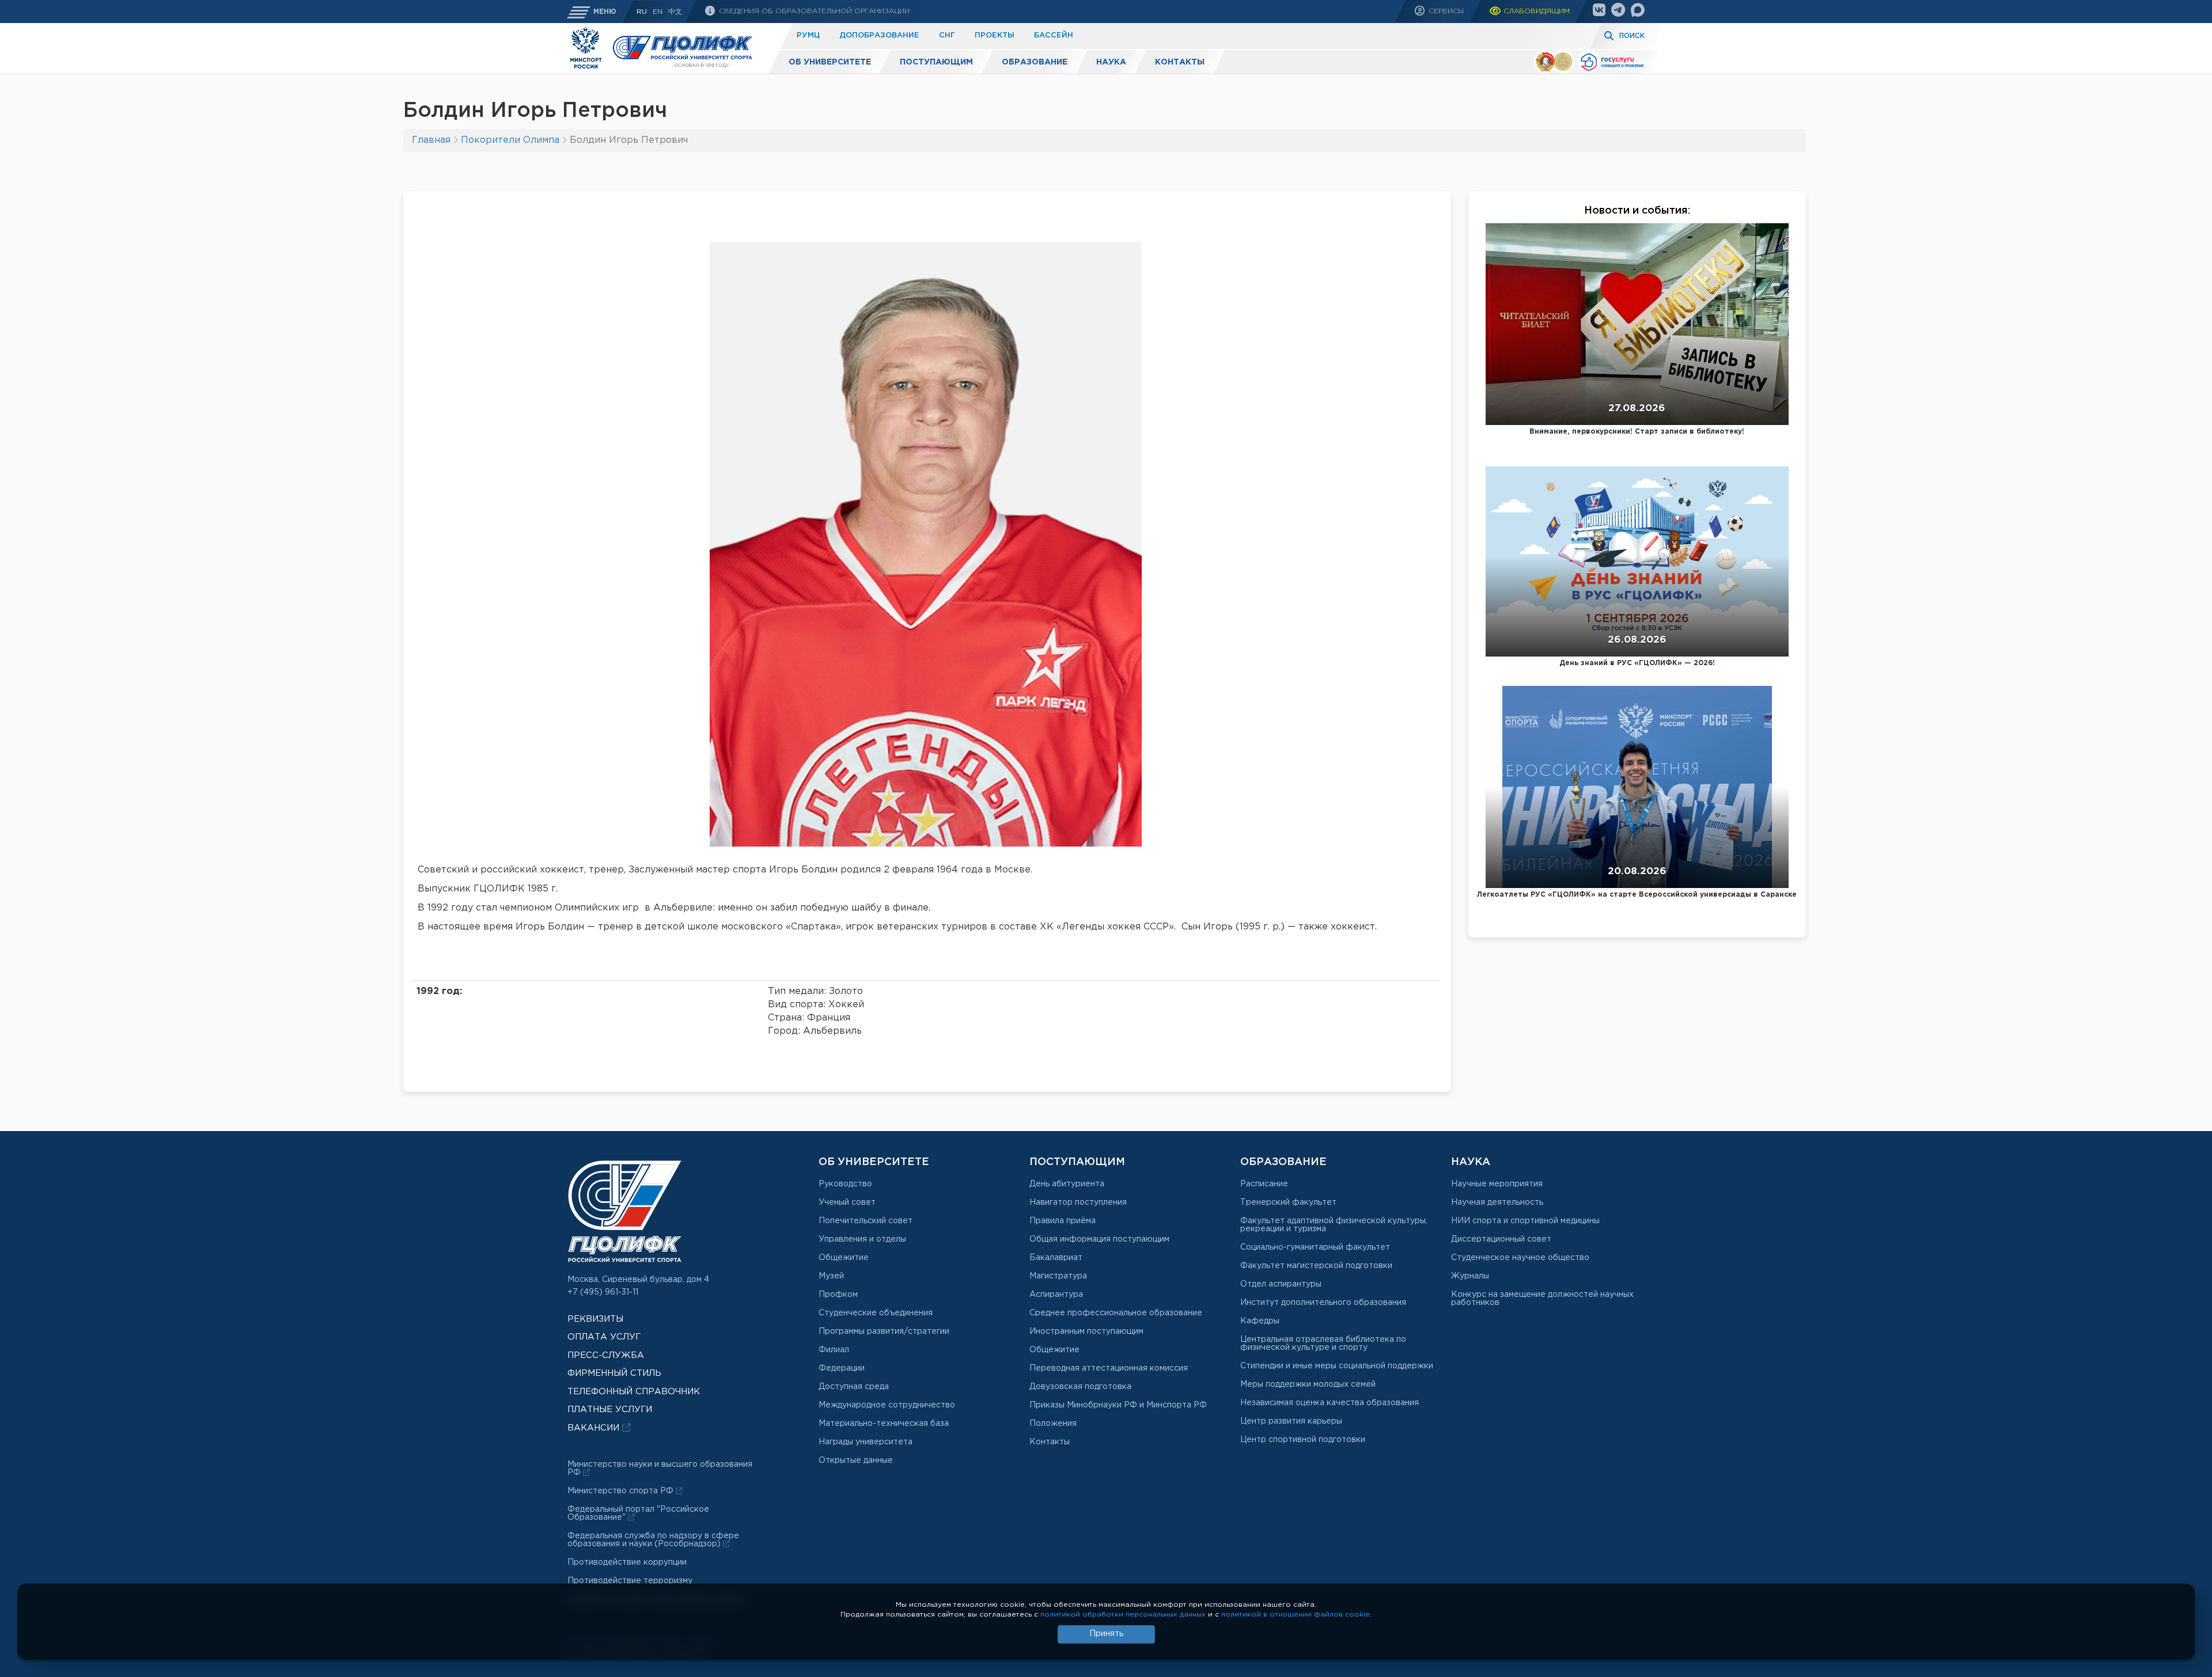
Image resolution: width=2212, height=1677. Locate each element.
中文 (675, 12)
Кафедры (1260, 1321)
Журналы (1470, 1276)
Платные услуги (610, 1409)
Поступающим (936, 62)
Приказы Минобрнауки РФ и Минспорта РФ (1118, 1405)
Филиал (834, 1350)
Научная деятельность (1497, 1202)
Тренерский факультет (1288, 1202)
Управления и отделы (862, 1239)
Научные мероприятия (1497, 1184)
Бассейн (1054, 35)
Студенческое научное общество (1520, 1258)
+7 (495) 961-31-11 (603, 1292)
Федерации (842, 1368)
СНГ (947, 35)
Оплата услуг (604, 1337)
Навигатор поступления (1078, 1202)
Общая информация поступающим (1099, 1239)
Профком (838, 1295)
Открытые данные (856, 1460)
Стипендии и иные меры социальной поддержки (1337, 1366)
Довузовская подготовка (1080, 1387)
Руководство (845, 1184)
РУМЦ (808, 35)
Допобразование (879, 35)
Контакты (1180, 62)
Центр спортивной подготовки (1303, 1440)
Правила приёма (1063, 1221)
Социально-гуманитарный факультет (1315, 1247)
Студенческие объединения (876, 1313)
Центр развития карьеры (1291, 1421)
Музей (831, 1276)
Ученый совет (847, 1202)
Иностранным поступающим (1086, 1331)
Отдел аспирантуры (1281, 1284)
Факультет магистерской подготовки (1316, 1266)
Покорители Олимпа (510, 140)
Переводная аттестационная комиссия (1109, 1368)
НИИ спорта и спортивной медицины (1525, 1221)
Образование (1035, 62)
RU (642, 12)
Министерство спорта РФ (622, 1491)
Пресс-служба (606, 1355)
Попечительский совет (866, 1221)
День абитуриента (1067, 1184)
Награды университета (866, 1442)
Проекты (995, 35)
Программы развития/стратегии (884, 1331)
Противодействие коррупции (627, 1562)
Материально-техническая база (884, 1424)
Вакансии (595, 1428)
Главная (431, 140)
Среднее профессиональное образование (1116, 1313)
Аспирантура (1056, 1295)
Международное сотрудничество (887, 1405)
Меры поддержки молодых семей (1308, 1384)
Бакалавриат (1056, 1258)
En (658, 12)
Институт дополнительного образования (1323, 1303)
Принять (1106, 1634)
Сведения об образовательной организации (813, 11)
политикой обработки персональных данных (1123, 1615)
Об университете (830, 62)
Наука (1111, 62)
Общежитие (844, 1258)
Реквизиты (595, 1319)
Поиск (1632, 36)
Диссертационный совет (1501, 1239)
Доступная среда (854, 1387)
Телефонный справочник (634, 1392)
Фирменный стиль (614, 1373)
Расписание (1264, 1184)
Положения (1053, 1424)
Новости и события (1636, 211)
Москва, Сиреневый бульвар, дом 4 (638, 1280)
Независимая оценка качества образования (1330, 1403)
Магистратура (1058, 1276)
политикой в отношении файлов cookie (1296, 1615)
